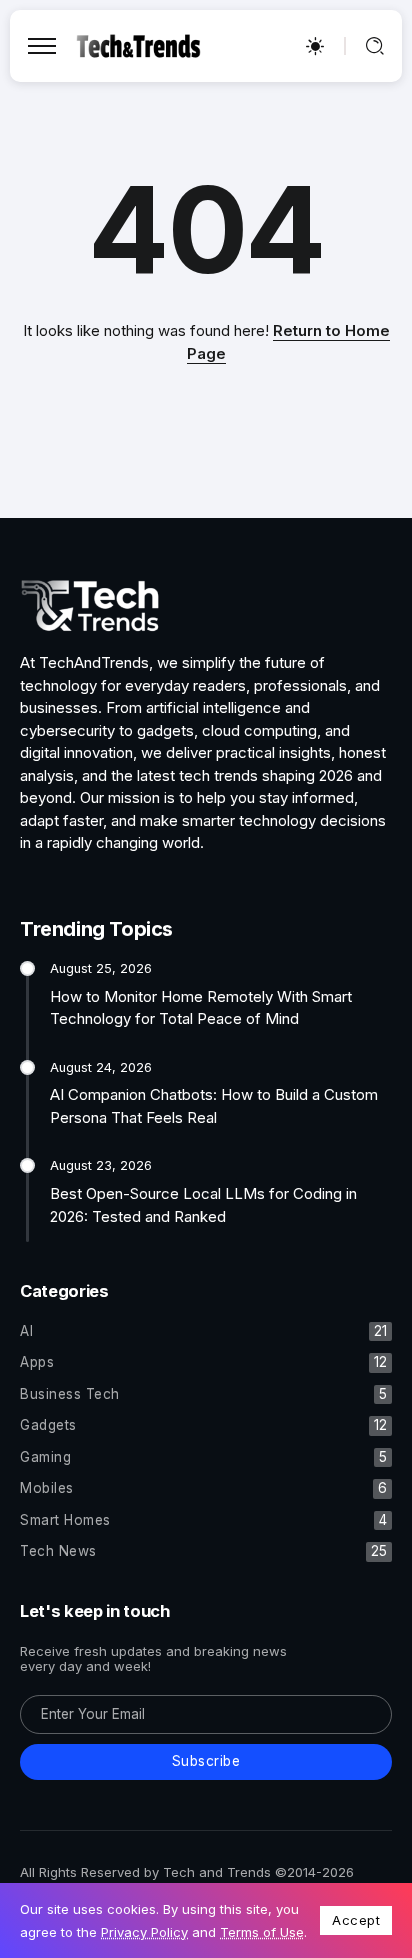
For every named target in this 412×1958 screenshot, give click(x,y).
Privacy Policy (144, 1932)
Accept (356, 1920)
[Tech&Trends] (138, 44)
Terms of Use (262, 1932)
